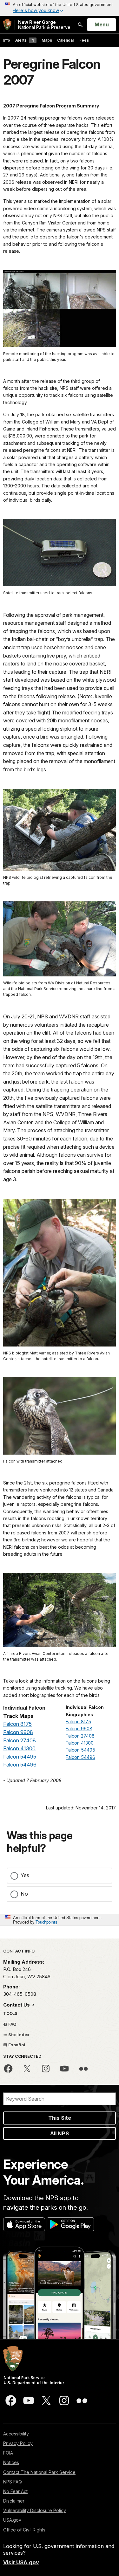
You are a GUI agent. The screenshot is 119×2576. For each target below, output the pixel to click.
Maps (47, 40)
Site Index (18, 2035)
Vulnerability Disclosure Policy (35, 2510)
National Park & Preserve (44, 25)
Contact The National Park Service (39, 2472)
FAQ (12, 2024)
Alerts (25, 40)
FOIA (8, 2453)
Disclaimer (14, 2501)
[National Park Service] (7, 25)
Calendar (66, 40)
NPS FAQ (13, 2482)
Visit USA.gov (21, 2562)
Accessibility (16, 2434)
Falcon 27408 (20, 1740)
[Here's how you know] (60, 8)
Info (7, 40)
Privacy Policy (18, 2443)
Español (16, 2045)
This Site (60, 2118)
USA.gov (12, 2520)
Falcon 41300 (19, 1748)
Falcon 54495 (20, 1757)
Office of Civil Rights (24, 2530)
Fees (84, 40)
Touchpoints (46, 1922)
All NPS (60, 2133)
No (24, 1894)
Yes (25, 1875)
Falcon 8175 (17, 1724)
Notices (11, 2462)
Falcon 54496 (20, 1765)
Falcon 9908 (18, 1732)
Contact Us (17, 2005)
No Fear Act (15, 2491)
